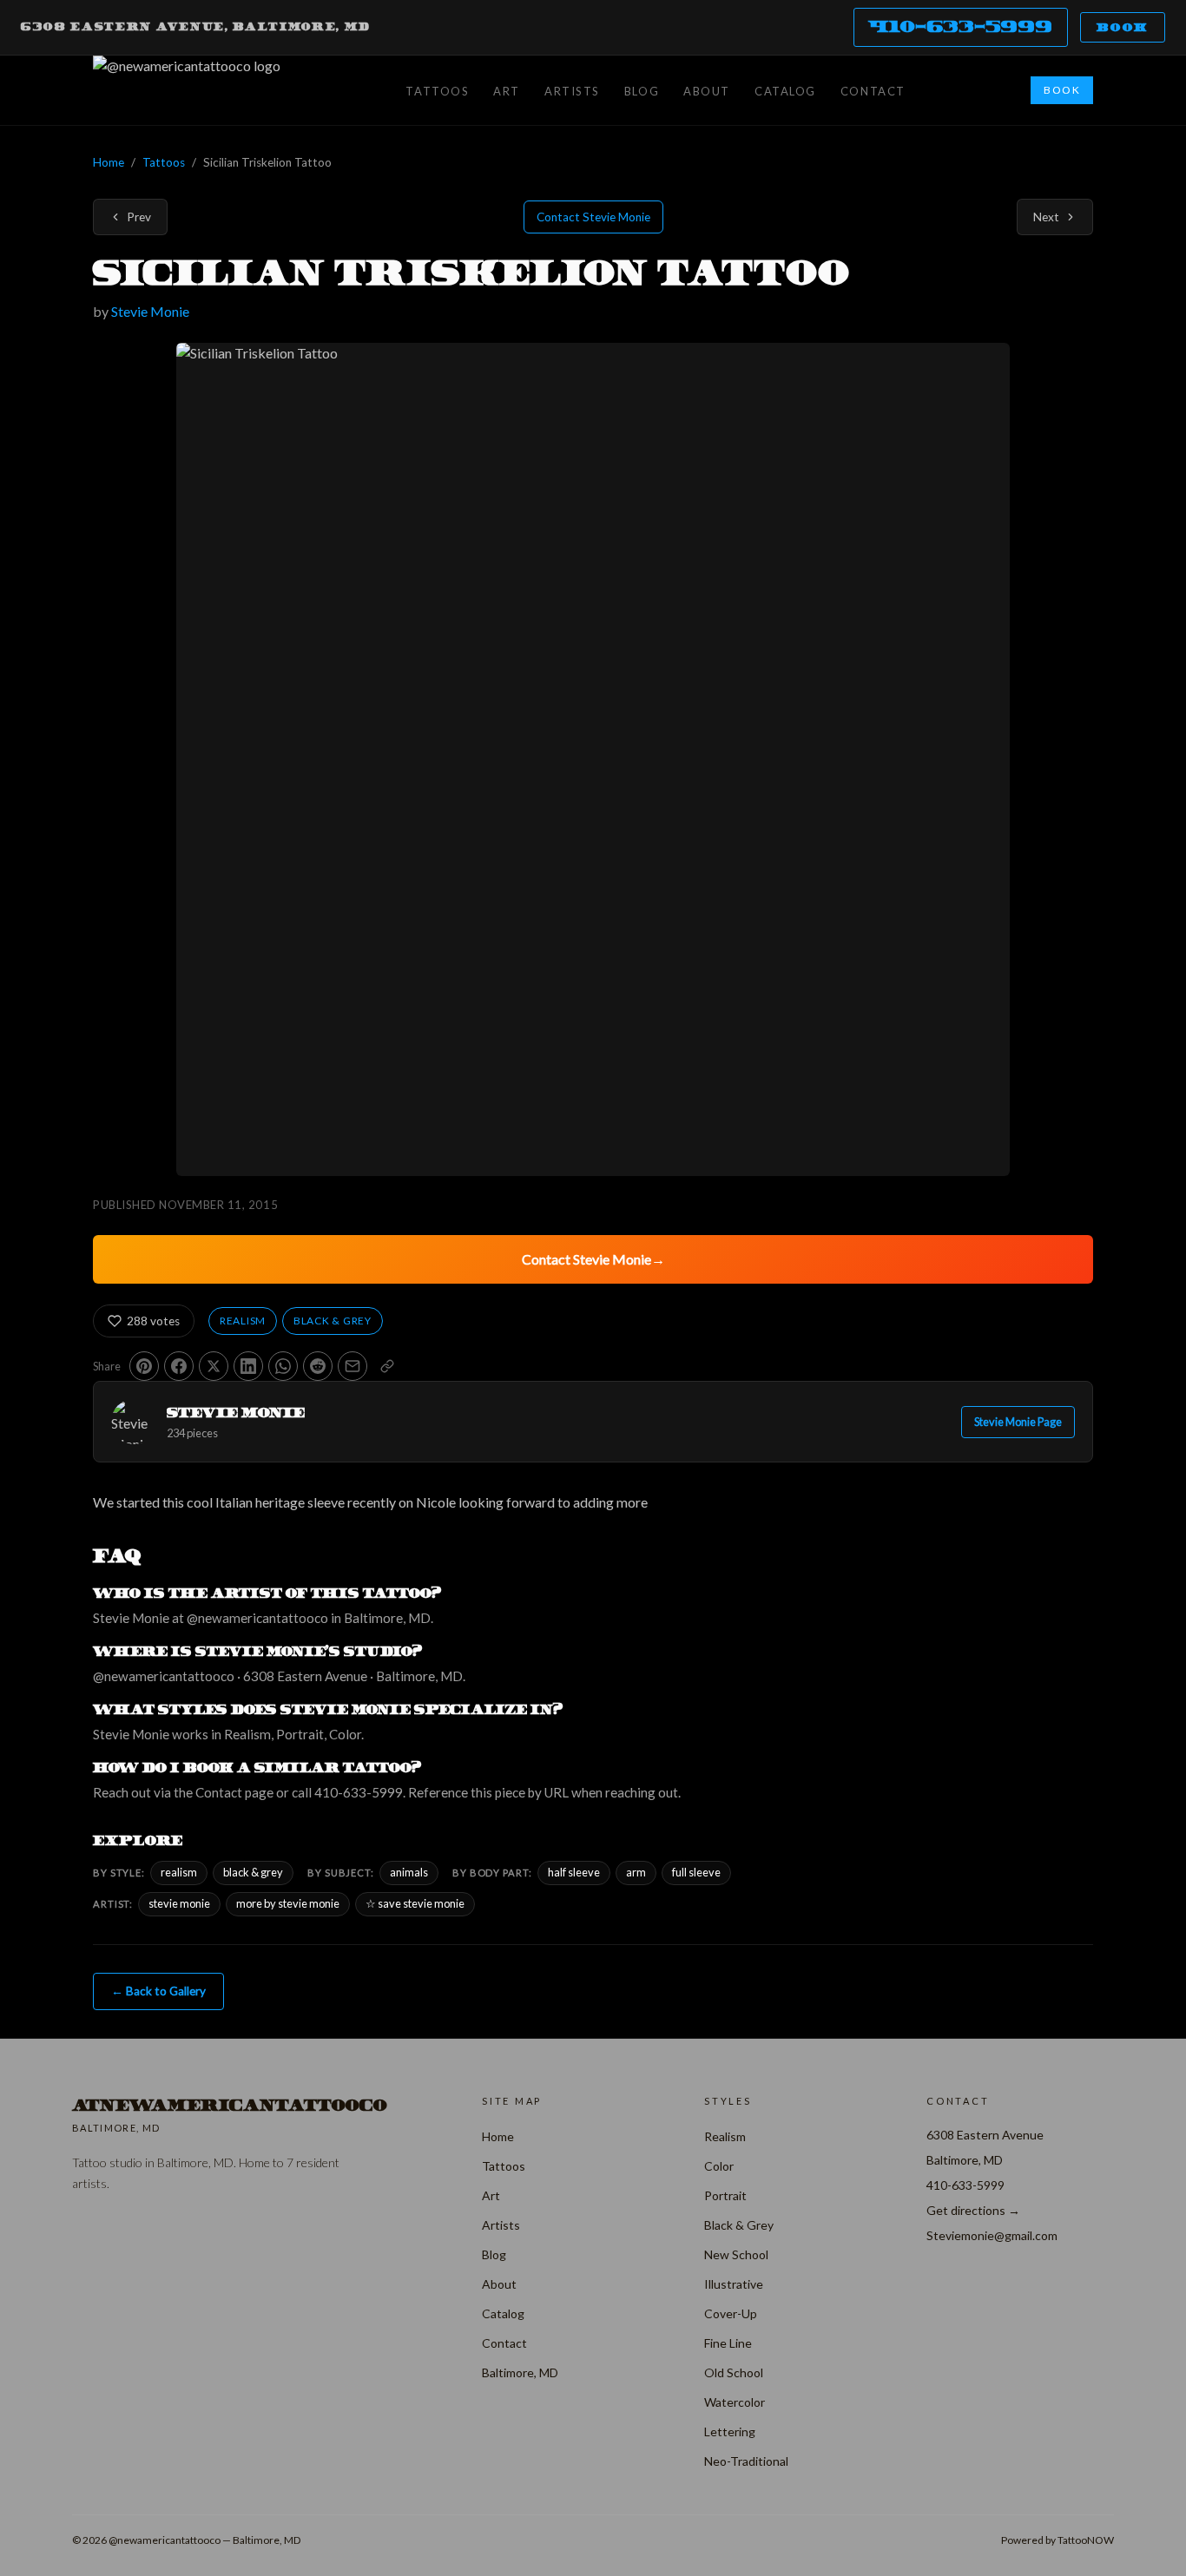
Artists (572, 91)
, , (196, 27)
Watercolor (735, 2402)
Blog (642, 91)
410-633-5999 (961, 26)
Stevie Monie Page (1018, 1422)
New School (736, 2254)
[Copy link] (387, 1366)
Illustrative (734, 2284)
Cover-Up (731, 2313)
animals (409, 1872)
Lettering (730, 2431)
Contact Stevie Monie (593, 217)
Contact (873, 91)
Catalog (785, 91)
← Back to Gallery (158, 1991)
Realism (243, 1321)
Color (719, 2166)
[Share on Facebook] (179, 1366)
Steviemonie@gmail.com (992, 2235)
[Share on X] (214, 1366)
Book (1123, 27)
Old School (734, 2372)
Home (109, 162)
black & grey (253, 1872)
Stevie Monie (150, 311)
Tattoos (437, 91)
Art (507, 91)
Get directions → (973, 2210)
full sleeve (696, 1872)
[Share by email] (353, 1366)
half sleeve (574, 1872)
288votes (153, 1321)
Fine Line (728, 2343)
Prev (139, 217)
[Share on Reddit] (318, 1366)
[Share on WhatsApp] (283, 1366)
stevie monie (179, 1903)
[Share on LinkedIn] (248, 1366)
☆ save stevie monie (415, 1903)
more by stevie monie (288, 1903)
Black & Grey (333, 1321)
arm (636, 1872)
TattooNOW (1086, 2540)
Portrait (725, 2195)
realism (179, 1872)
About (707, 91)
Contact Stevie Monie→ (593, 1259)
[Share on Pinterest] (144, 1366)
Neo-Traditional (746, 2461)
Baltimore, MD (520, 2372)
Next (1046, 217)
